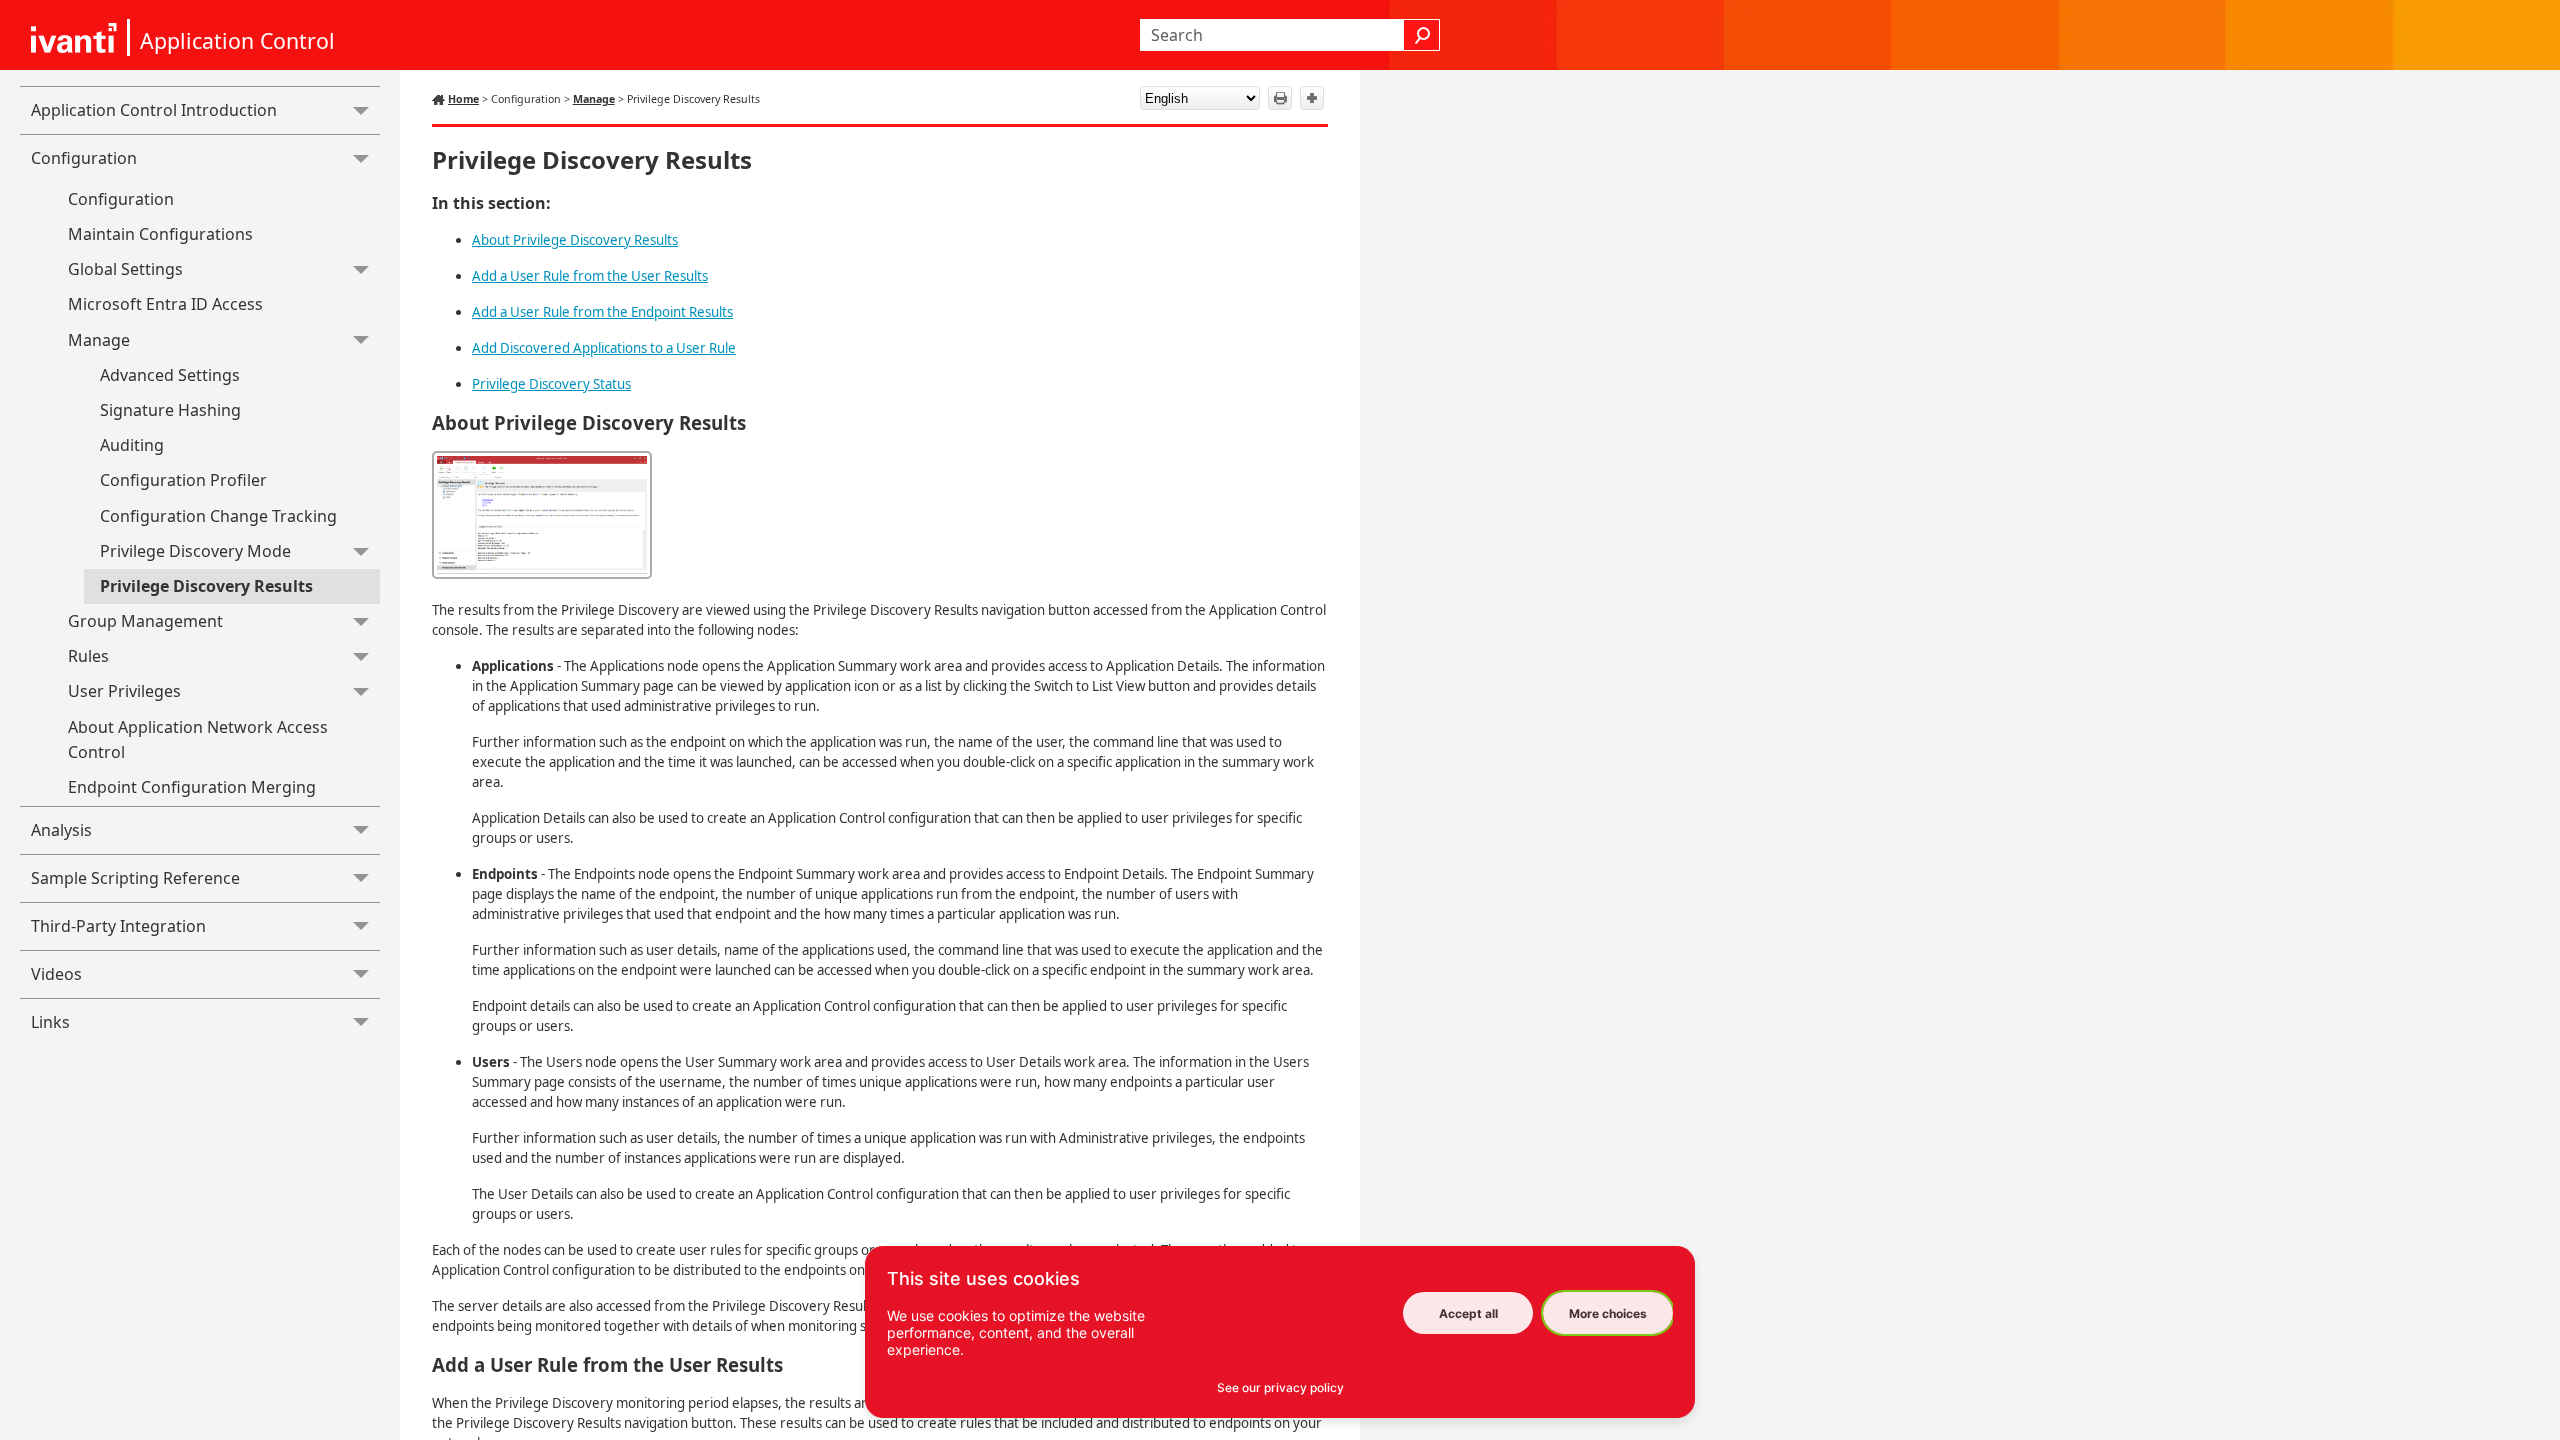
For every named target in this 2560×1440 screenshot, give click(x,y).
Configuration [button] (84, 158)
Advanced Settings (170, 375)
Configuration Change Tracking (218, 516)
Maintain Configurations (160, 234)
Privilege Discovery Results (206, 586)
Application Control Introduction (154, 110)
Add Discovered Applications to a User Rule (604, 348)
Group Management (145, 621)
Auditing (132, 445)
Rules (88, 656)
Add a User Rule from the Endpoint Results (602, 312)
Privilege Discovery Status (551, 384)
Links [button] (50, 1022)
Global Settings (125, 269)
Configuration (121, 199)
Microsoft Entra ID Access (165, 304)
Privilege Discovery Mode (195, 551)
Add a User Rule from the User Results (590, 276)
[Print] (1280, 98)
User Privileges (124, 691)
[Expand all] (1312, 98)
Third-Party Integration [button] (118, 926)
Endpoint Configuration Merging (192, 787)
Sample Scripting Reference (135, 878)
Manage (99, 340)
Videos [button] (56, 974)
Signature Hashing (170, 410)
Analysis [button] (61, 830)
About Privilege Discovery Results (575, 240)
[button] (1422, 35)
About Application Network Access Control (198, 740)
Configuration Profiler (183, 480)
